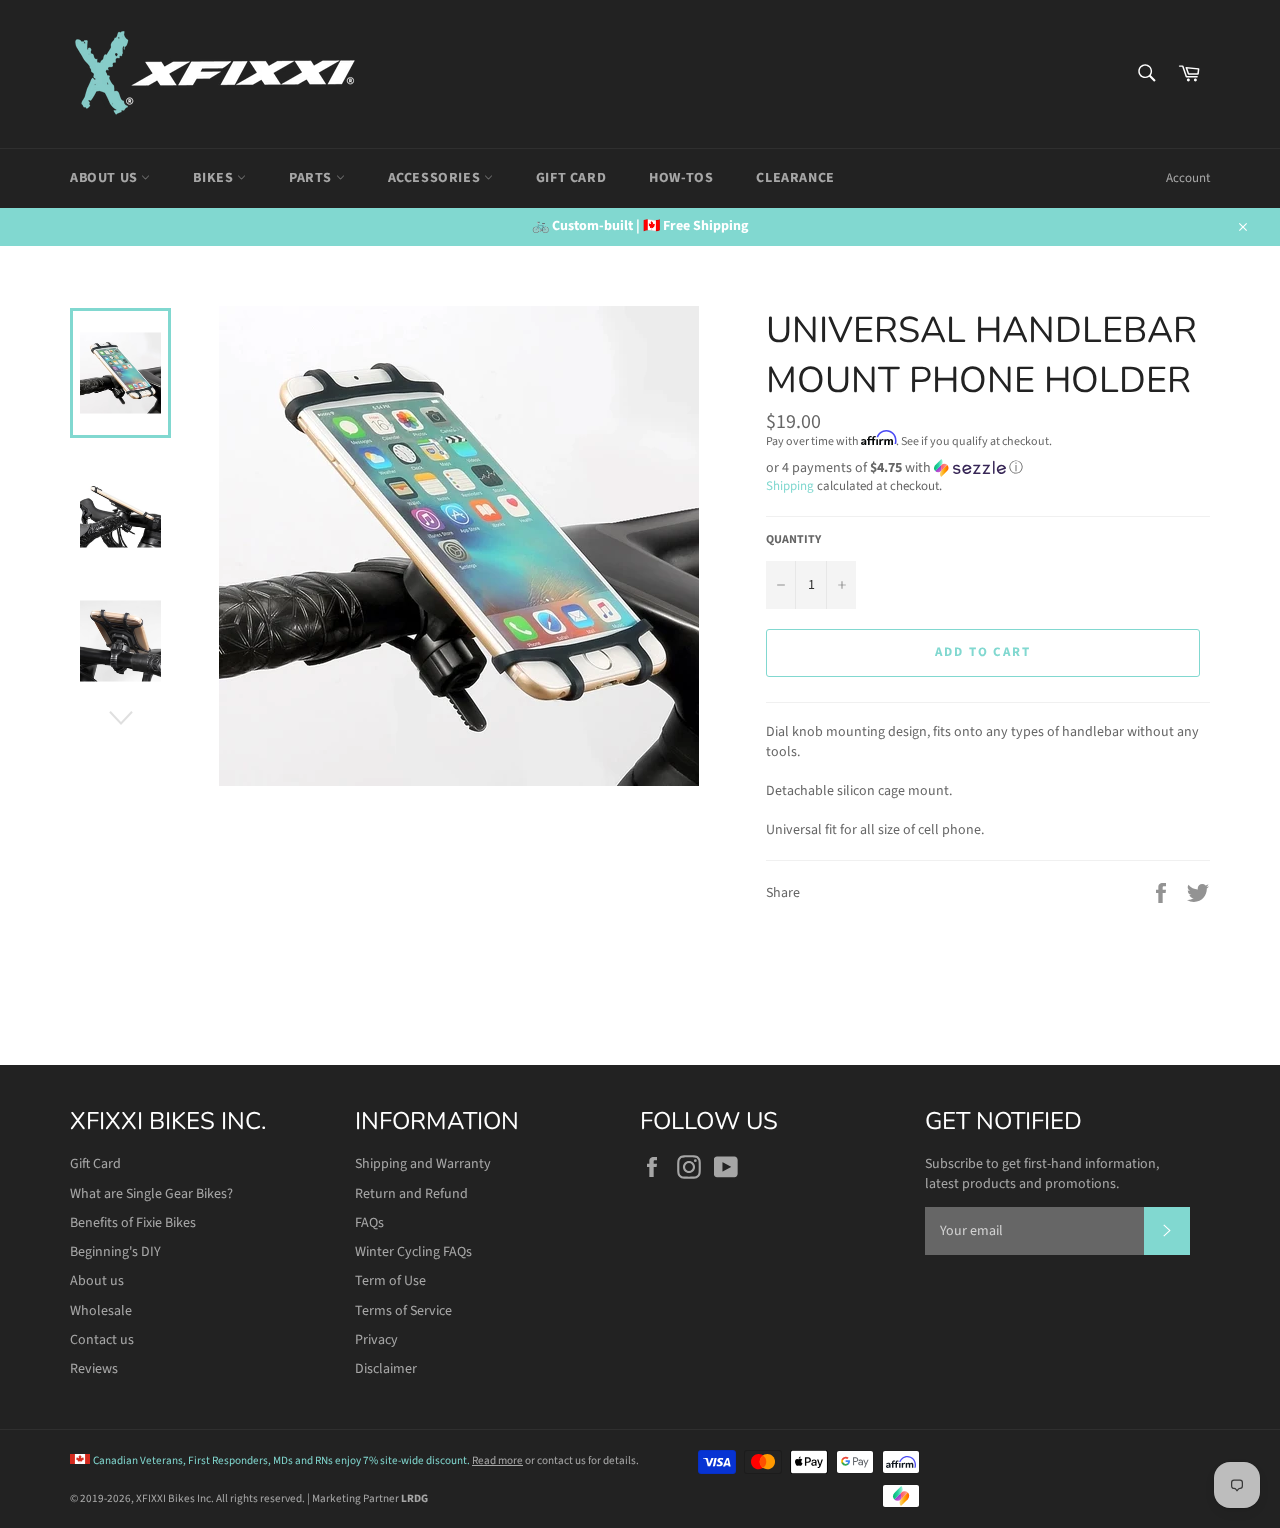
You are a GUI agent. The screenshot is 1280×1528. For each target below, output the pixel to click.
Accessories (436, 178)
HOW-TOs (681, 178)
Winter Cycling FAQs (413, 1252)
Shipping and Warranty (423, 1164)
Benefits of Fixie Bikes (133, 1223)
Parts (312, 178)
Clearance (795, 178)
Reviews (94, 1369)
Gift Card (571, 178)
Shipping (790, 486)
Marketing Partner (370, 1498)
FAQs (369, 1223)
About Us (105, 178)
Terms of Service (403, 1311)
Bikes (215, 178)
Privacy (376, 1340)
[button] (988, 468)
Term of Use (390, 1281)
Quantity (793, 540)
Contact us (102, 1340)
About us (97, 1281)
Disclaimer (386, 1369)
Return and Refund (411, 1194)
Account (1188, 178)
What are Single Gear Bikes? (151, 1194)
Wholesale (101, 1311)
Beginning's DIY (115, 1252)
